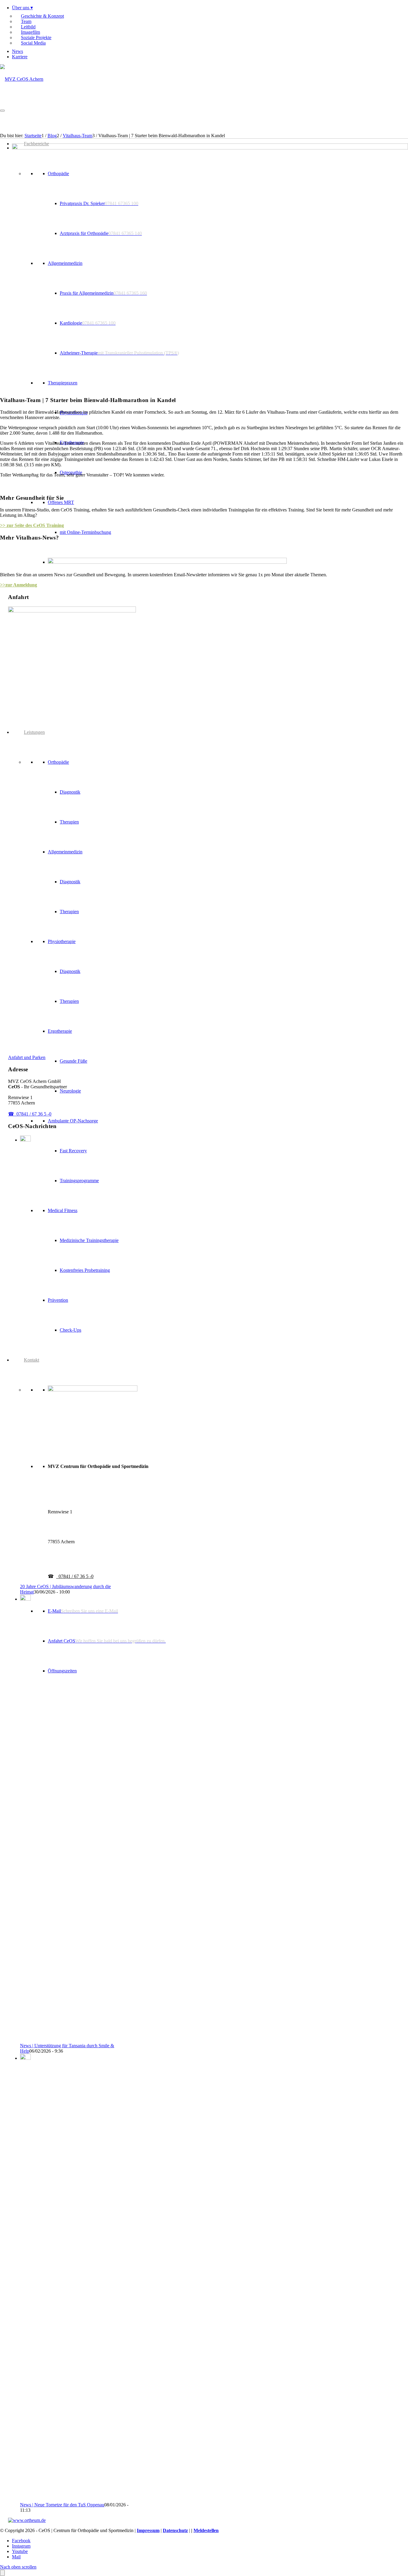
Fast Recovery (73, 1151)
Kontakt (32, 1360)
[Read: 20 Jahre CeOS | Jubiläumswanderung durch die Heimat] (25, 1140)
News (17, 51)
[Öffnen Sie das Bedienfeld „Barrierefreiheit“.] (2, 2573)
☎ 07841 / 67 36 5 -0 (30, 1114)
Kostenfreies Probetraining (85, 1270)
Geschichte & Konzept (42, 16)
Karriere (20, 57)
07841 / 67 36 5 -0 (75, 1576)
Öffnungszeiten (62, 1671)
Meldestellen (206, 2530)
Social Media (33, 43)
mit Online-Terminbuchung (85, 532)
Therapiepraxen (63, 383)
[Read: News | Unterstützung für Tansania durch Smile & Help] (25, 1599)
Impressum (148, 2530)
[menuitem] (210, 27)
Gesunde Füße (73, 1061)
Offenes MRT (61, 502)
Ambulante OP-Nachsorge (73, 1121)
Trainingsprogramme (79, 1181)
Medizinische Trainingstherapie (89, 1240)
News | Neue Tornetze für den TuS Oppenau (62, 2505)
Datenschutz (175, 2530)
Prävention (58, 1300)
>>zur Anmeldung (19, 585)
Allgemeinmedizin (65, 263)
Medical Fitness (63, 1210)
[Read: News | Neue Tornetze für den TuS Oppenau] (25, 2058)
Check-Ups (70, 1330)
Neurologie (70, 1091)
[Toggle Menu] (2, 111)
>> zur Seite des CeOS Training (32, 525)
